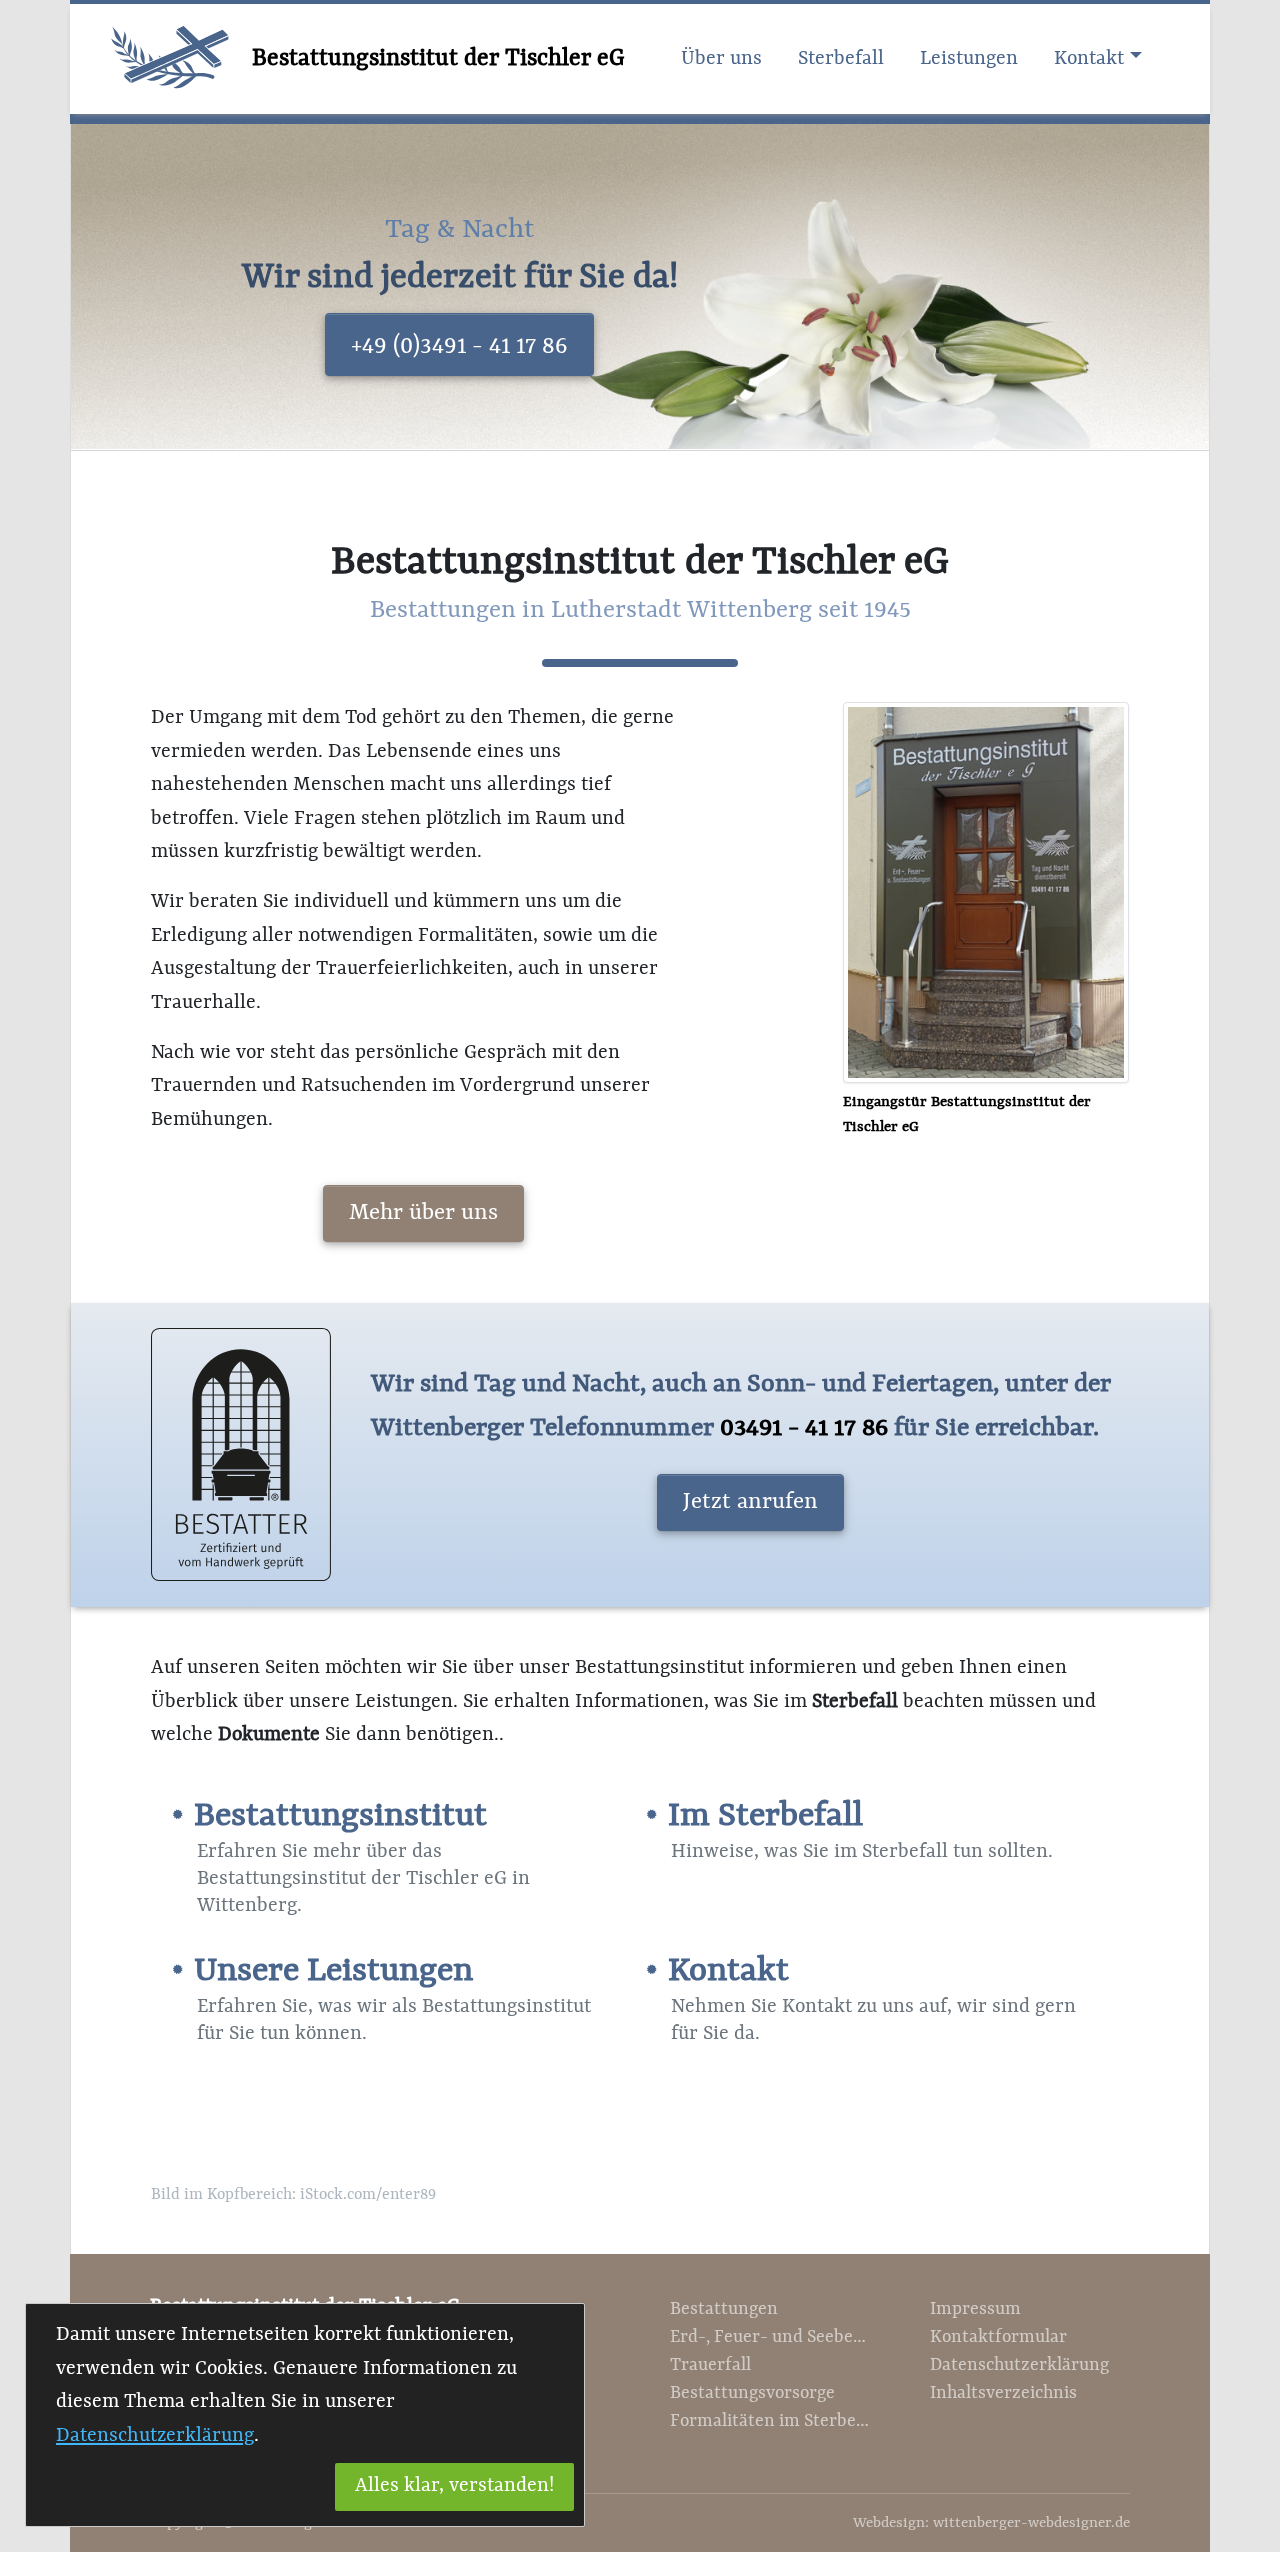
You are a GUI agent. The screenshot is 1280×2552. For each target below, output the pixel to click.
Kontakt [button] (1089, 59)
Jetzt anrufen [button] (750, 1502)
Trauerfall (710, 2365)
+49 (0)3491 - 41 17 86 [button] (459, 346)
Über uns (721, 59)
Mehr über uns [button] (423, 1213)
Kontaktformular (998, 2337)
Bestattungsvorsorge (752, 2393)
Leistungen (969, 59)
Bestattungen (724, 2309)
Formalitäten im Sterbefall (770, 2421)
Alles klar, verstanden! (454, 2486)
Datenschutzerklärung (1019, 2365)
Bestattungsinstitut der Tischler (438, 58)
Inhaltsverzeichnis (1003, 2393)
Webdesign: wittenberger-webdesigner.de (991, 2523)
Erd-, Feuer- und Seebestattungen (770, 2337)
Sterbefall (841, 59)
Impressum (975, 2309)
